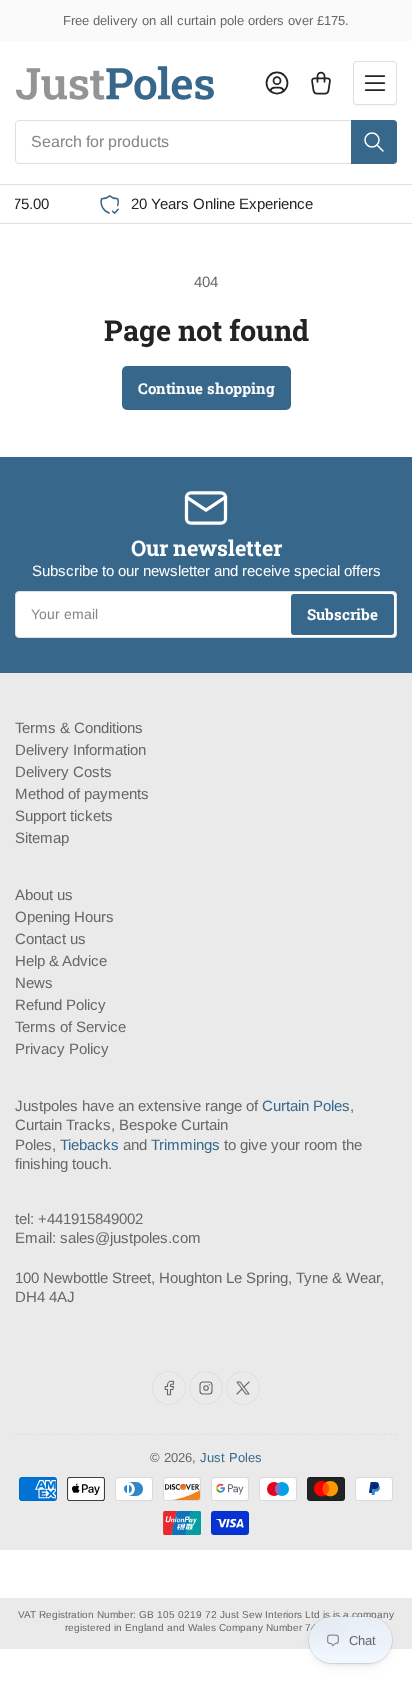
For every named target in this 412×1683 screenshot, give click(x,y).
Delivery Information (80, 749)
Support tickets (64, 815)
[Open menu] (375, 83)
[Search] (374, 142)
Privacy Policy (62, 1048)
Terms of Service (70, 1026)
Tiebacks (89, 1144)
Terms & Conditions (79, 727)
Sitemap (42, 837)
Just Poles (231, 1457)
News (34, 982)
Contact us (50, 938)
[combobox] (206, 142)
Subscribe (342, 614)
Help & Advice (61, 960)
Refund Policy (60, 1004)
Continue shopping (206, 388)
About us (44, 894)
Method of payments (82, 793)
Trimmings (185, 1144)
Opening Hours (64, 916)
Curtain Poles (306, 1105)
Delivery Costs (63, 771)
